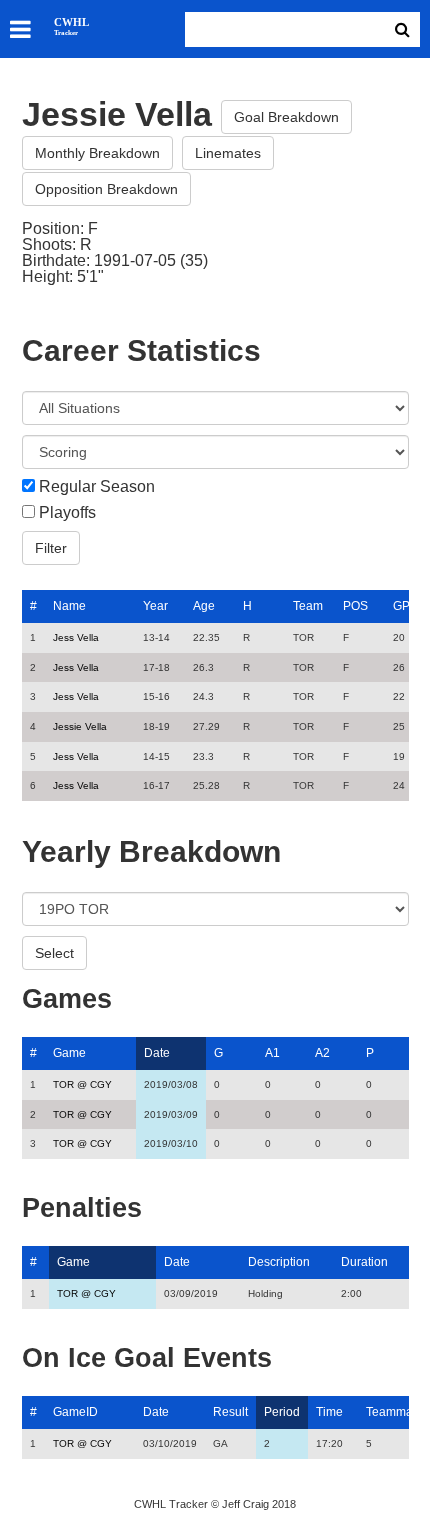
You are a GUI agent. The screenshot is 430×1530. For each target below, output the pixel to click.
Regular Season (97, 487)
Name (69, 606)
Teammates (397, 1412)
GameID (75, 1412)
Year (155, 606)
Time (329, 1412)
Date (157, 1053)
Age (204, 606)
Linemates (228, 153)
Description (279, 1262)
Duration (364, 1262)
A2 (322, 1053)
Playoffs (67, 513)
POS (355, 606)
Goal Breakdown (286, 117)
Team (308, 606)
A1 (272, 1053)
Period (282, 1412)
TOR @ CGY (82, 1084)
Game (69, 1053)
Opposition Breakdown (106, 189)
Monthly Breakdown (97, 153)
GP (401, 606)
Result (230, 1412)
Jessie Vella (80, 726)
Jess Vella (76, 637)
